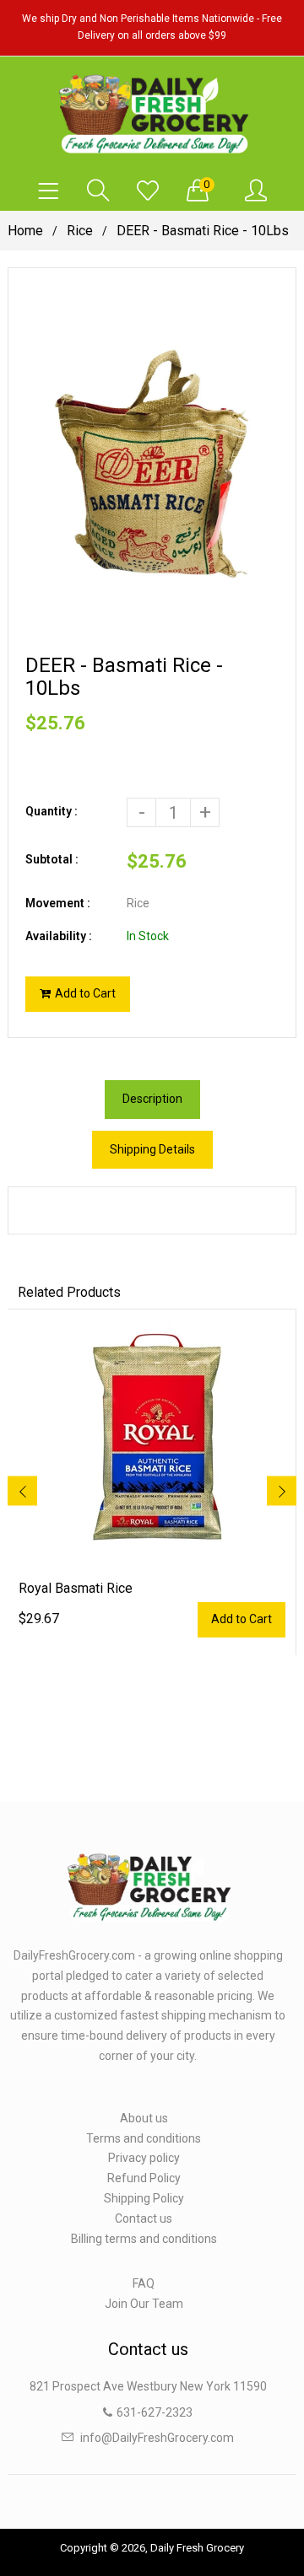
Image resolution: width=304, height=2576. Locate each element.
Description (152, 1099)
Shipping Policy (144, 2198)
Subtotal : (52, 859)
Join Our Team (144, 2304)
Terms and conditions (144, 2138)
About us (144, 2118)
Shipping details (152, 1149)
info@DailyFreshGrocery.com (157, 2438)
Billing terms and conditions (144, 2239)
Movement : (58, 903)
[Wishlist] (148, 191)
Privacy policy (144, 2158)
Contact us (144, 2218)
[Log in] (256, 191)
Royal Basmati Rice (76, 1588)
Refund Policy (144, 2178)
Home (25, 231)
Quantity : (52, 811)
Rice (80, 231)
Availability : (59, 936)
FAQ (144, 2283)
